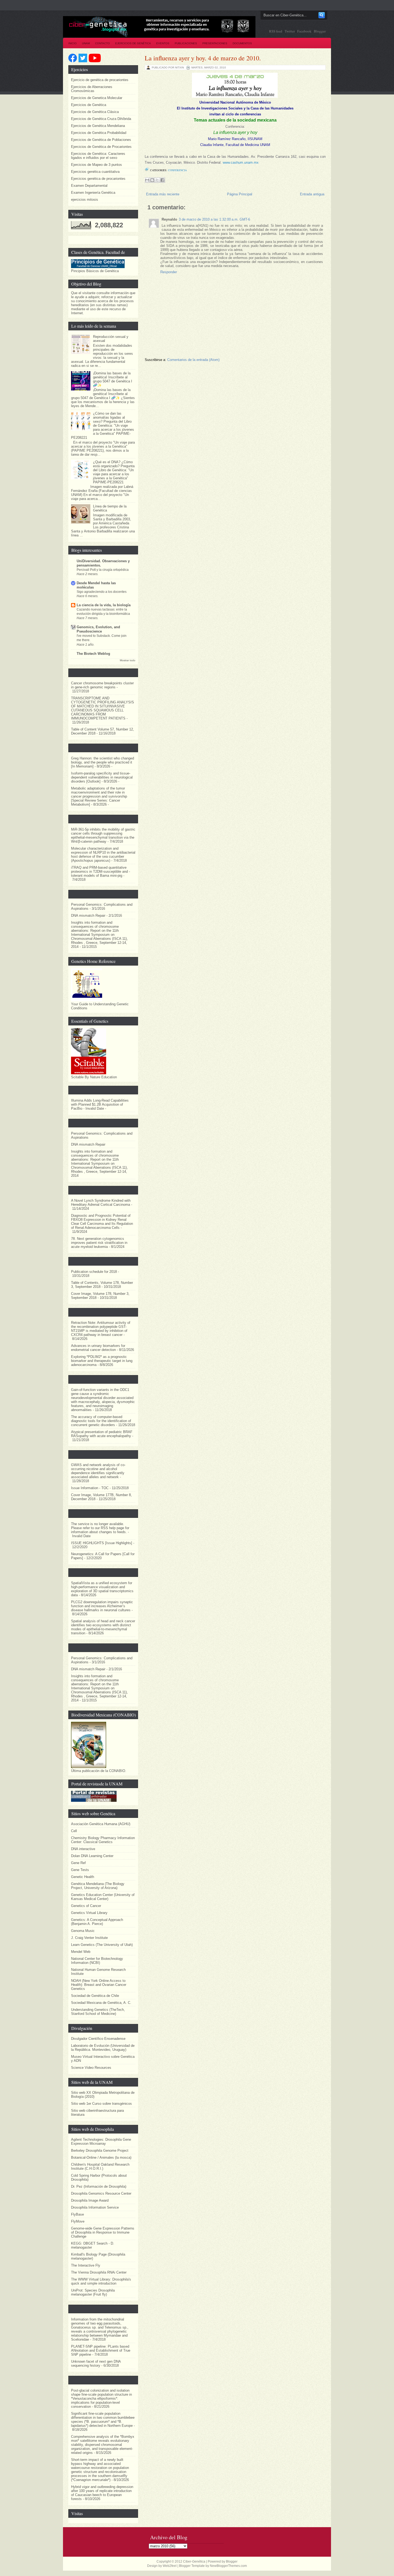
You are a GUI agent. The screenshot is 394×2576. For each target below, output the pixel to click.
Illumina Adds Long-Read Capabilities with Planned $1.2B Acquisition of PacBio (100, 1104)
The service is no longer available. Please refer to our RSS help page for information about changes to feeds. (100, 1528)
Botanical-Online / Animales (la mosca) (101, 2157)
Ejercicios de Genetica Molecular (97, 98)
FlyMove (78, 2221)
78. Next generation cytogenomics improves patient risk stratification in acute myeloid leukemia (99, 1243)
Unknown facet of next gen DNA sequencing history (96, 2363)
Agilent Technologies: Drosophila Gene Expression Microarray (101, 2142)
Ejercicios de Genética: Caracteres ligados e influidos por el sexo (98, 156)
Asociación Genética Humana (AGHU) (101, 1824)
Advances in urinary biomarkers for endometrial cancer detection (98, 1348)
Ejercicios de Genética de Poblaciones (101, 140)
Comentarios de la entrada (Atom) (193, 360)
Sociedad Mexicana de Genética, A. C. (101, 2003)
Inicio (73, 43)
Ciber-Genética (194, 2562)
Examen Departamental (89, 186)
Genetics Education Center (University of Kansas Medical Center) (103, 1897)
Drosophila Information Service (95, 2207)
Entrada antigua (312, 194)
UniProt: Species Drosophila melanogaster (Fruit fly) (93, 2292)
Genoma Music (83, 1931)
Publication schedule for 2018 (94, 1272)
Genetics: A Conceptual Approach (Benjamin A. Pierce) (97, 1922)
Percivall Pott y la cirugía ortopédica (103, 570)
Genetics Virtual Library (89, 1913)
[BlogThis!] (152, 180)
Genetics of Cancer (86, 1906)
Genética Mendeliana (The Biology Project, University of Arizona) (98, 1886)
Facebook (305, 31)
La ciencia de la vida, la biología (104, 605)
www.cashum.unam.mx (241, 162)
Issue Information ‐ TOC (90, 1488)
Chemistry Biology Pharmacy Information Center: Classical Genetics (103, 1840)
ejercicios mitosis (85, 200)
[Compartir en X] (157, 180)
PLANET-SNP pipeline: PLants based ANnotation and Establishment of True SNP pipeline (101, 2350)
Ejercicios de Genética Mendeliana (98, 126)
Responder (169, 272)
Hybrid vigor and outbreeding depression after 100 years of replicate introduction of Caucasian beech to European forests (102, 2493)
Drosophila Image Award (90, 2200)
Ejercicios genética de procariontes (98, 179)
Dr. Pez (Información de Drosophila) (99, 2186)
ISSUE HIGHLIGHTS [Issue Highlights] (102, 1543)
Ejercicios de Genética (133, 43)
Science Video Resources (91, 2068)
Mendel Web (81, 1952)
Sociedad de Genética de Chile (95, 1996)
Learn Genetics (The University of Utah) (102, 1945)
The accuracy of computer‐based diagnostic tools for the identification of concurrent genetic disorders (101, 1421)
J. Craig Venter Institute (89, 1938)
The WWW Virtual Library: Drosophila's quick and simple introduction (101, 2281)
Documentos (242, 43)
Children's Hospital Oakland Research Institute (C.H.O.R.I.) (100, 2166)
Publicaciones (186, 43)
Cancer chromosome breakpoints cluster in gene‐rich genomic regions (102, 685)
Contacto (103, 43)
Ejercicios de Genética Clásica (95, 112)
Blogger (320, 31)
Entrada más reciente (163, 194)
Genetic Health (83, 1877)
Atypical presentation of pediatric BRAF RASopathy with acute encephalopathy (102, 1434)
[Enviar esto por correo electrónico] (147, 180)
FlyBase (77, 2214)
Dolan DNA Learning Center (92, 1856)
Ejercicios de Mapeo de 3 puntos (96, 165)
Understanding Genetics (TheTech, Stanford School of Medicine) (98, 2012)
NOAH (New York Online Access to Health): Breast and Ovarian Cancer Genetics (99, 1985)
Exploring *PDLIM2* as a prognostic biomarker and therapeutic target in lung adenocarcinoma (102, 1361)
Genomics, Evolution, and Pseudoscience (98, 629)
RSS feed (276, 31)
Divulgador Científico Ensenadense (98, 2039)
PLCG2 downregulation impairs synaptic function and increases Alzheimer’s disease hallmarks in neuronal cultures (102, 1606)
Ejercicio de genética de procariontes (100, 80)
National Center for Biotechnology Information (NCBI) (97, 1961)
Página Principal (240, 194)
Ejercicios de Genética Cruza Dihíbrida (101, 119)
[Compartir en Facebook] (162, 180)
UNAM (86, 43)
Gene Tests (80, 1870)
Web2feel (170, 2566)
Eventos (163, 43)
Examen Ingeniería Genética (93, 193)
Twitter (290, 31)
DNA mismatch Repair (88, 916)
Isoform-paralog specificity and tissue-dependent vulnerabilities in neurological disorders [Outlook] (102, 777)
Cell (74, 1831)
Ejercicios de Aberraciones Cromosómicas (92, 89)
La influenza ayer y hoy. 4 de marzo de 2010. (203, 58)
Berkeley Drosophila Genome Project (100, 2151)
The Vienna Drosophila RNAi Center (99, 2272)
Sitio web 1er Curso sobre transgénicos (101, 2104)
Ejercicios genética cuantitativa (95, 172)
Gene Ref (78, 1863)
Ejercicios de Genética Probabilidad (99, 133)
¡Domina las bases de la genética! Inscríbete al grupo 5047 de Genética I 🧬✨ (113, 379)
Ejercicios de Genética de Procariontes (101, 147)
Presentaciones (215, 43)
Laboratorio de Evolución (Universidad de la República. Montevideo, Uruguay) (103, 2048)
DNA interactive (83, 1849)
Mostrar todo (128, 660)
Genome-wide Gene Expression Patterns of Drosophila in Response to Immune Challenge (103, 2232)
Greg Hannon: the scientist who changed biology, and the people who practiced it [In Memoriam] (103, 762)
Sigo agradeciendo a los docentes (102, 592)
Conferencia (177, 170)
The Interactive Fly (86, 2265)
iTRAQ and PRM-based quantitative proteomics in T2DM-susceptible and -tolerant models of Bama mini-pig (101, 872)
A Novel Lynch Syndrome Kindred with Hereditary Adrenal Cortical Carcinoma (101, 1203)
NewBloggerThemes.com (228, 2566)
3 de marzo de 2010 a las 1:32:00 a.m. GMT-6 (214, 219)
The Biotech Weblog (93, 654)
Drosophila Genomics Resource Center (101, 2193)
